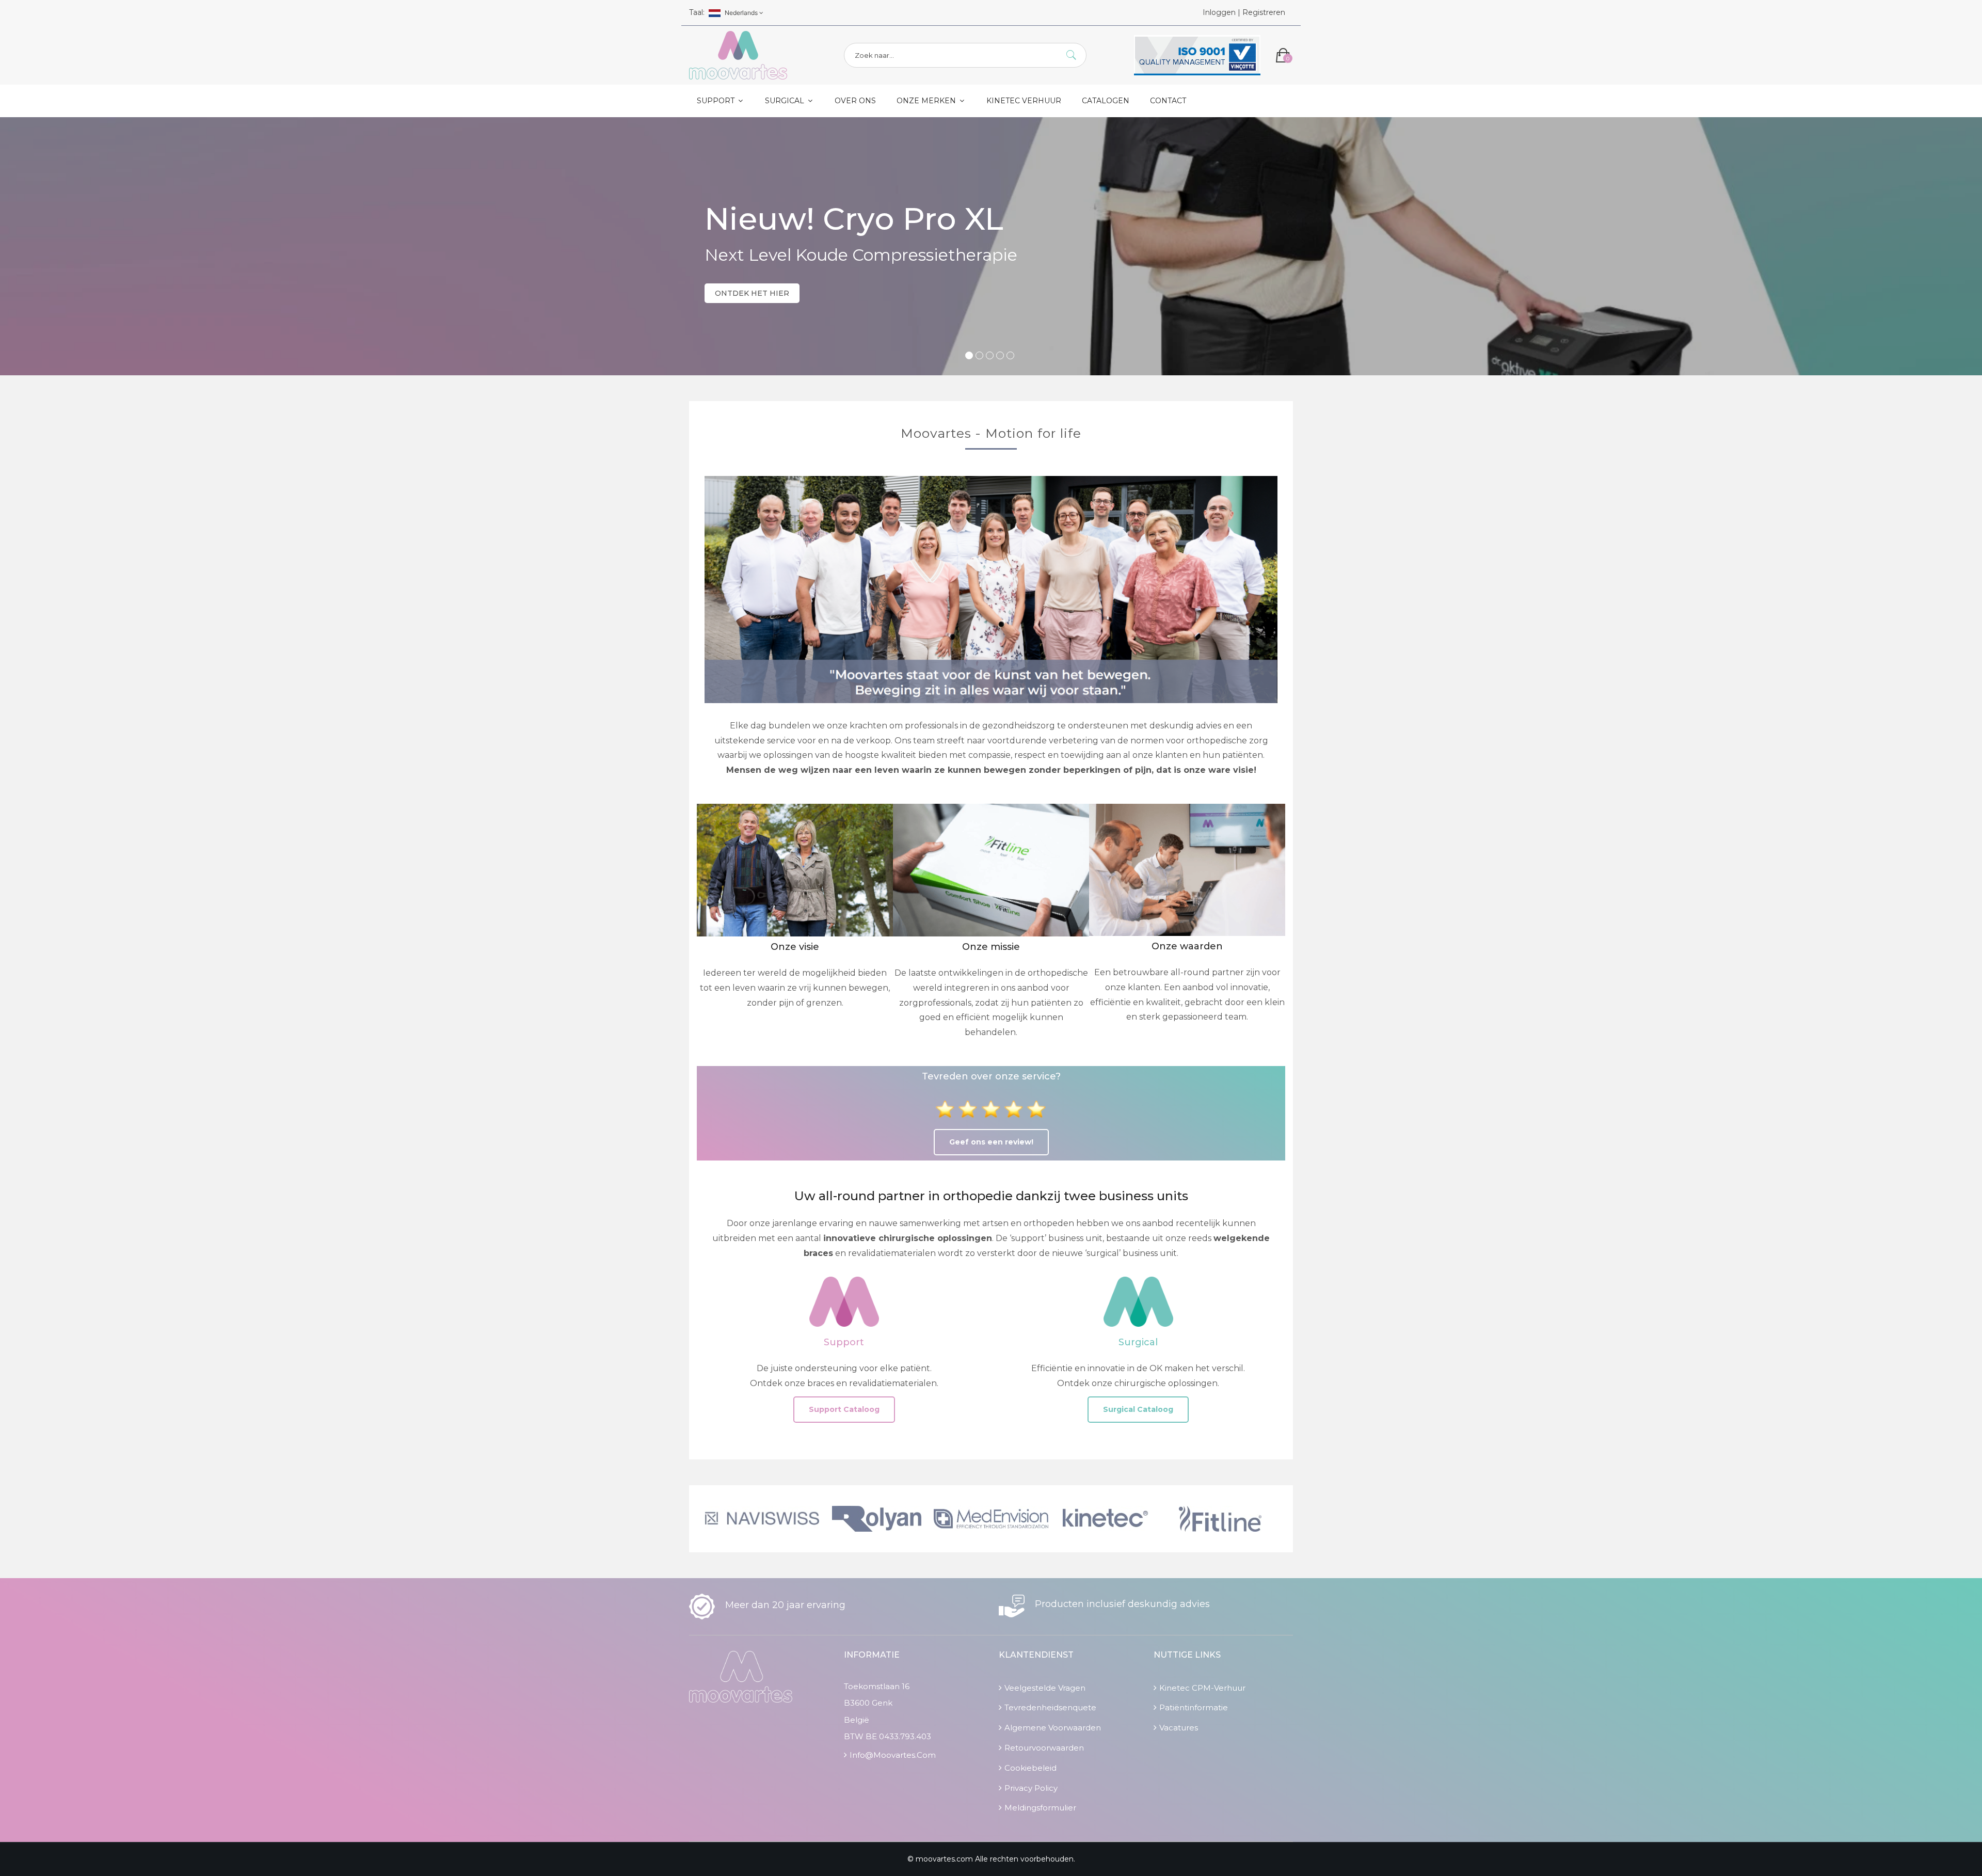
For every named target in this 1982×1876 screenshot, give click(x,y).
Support (717, 101)
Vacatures (1179, 1728)
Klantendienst (1036, 1655)
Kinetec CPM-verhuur (1202, 1688)
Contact (1168, 101)
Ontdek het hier (752, 293)
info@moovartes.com (893, 1755)
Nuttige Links (1187, 1655)
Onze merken (927, 101)
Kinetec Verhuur (1024, 101)
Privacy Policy (1031, 1788)
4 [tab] (1000, 355)
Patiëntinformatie (1194, 1707)
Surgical (786, 101)
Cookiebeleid (1030, 1768)
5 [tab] (1010, 355)
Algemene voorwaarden (1053, 1728)
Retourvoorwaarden (1044, 1748)
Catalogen (1106, 101)
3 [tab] (990, 355)
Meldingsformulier (1040, 1808)
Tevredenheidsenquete (1050, 1707)
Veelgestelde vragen (1045, 1688)
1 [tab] (969, 355)
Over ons (855, 101)
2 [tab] (979, 355)
